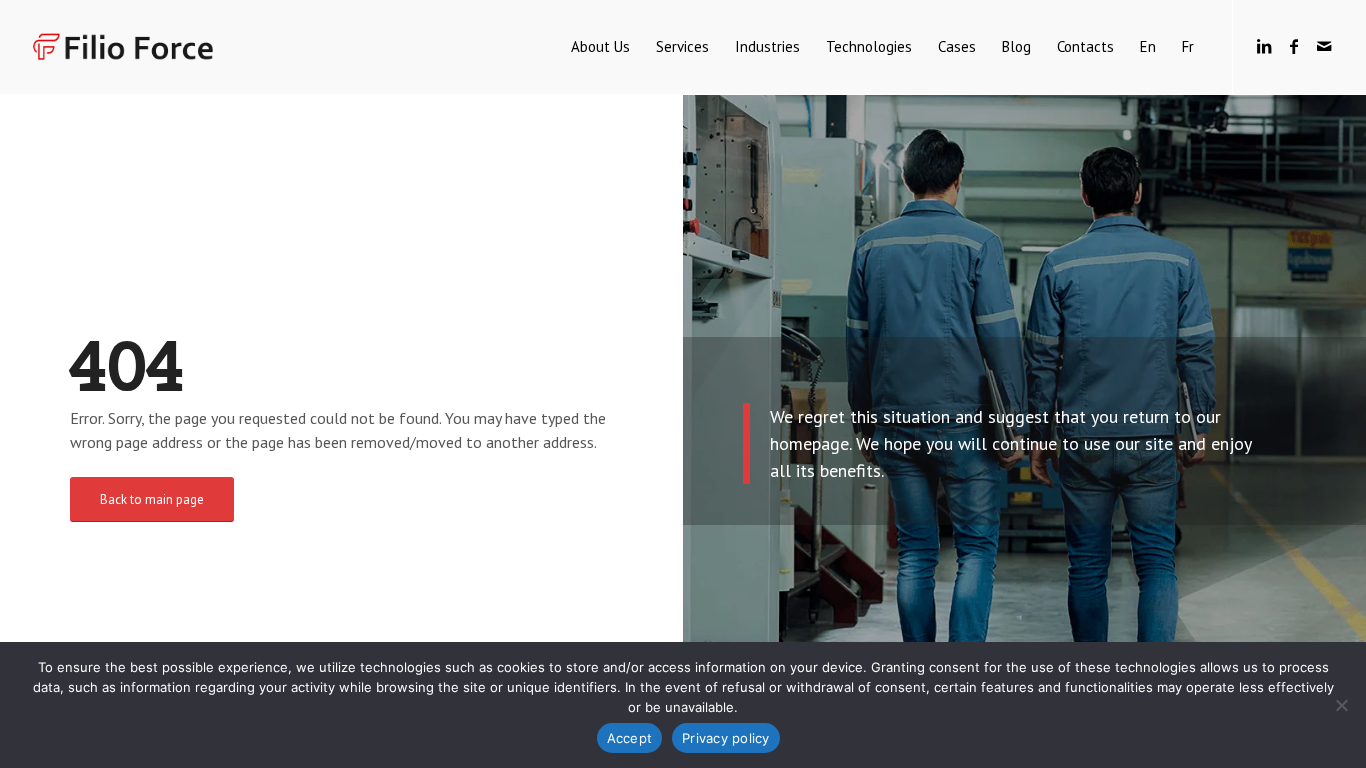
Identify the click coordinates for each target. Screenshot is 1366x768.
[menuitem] (600, 47)
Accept (630, 738)
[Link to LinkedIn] (1264, 46)
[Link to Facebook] (1294, 46)
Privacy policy (726, 738)
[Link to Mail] (1324, 46)
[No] (1341, 705)
